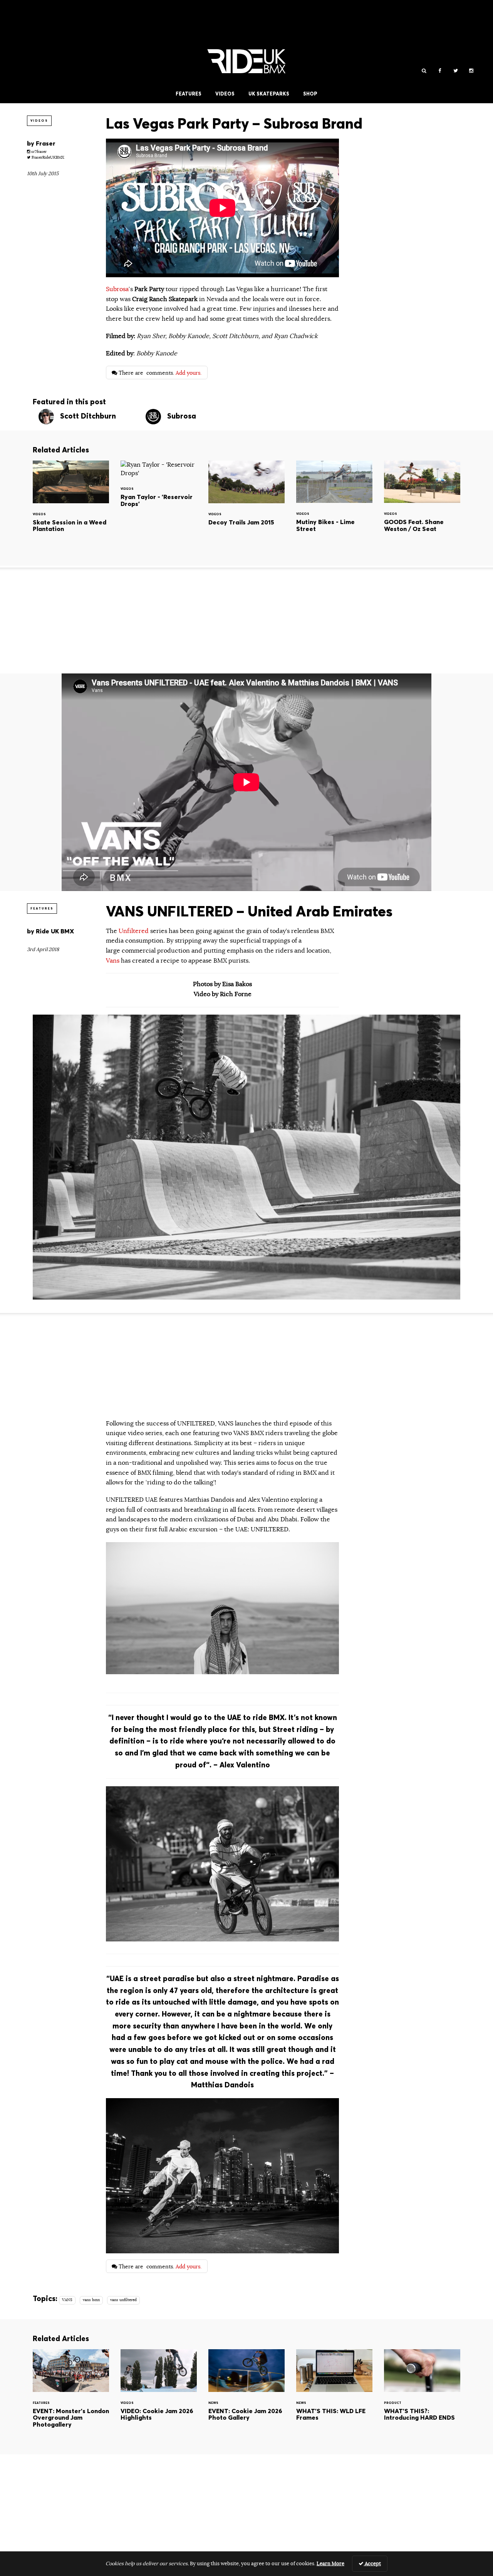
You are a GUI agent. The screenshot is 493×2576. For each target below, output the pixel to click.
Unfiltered (134, 931)
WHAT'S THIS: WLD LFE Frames (334, 2396)
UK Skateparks (269, 94)
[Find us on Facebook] (440, 71)
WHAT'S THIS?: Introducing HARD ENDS (422, 2396)
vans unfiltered (123, 2300)
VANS (67, 2300)
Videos (225, 94)
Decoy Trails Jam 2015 (246, 507)
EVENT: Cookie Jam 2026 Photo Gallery (246, 2396)
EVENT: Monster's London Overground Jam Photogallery (71, 2396)
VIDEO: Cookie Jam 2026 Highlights (159, 2396)
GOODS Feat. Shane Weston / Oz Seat (422, 507)
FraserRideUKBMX (47, 157)
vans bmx (91, 2300)
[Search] (424, 71)
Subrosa (117, 289)
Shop (310, 94)
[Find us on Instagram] (471, 71)
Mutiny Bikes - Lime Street (334, 507)
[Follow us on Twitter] (455, 71)
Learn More (330, 2564)
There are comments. (159, 373)
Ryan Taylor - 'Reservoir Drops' (159, 494)
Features (189, 94)
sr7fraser (38, 152)
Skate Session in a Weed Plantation (71, 507)
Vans (113, 961)
